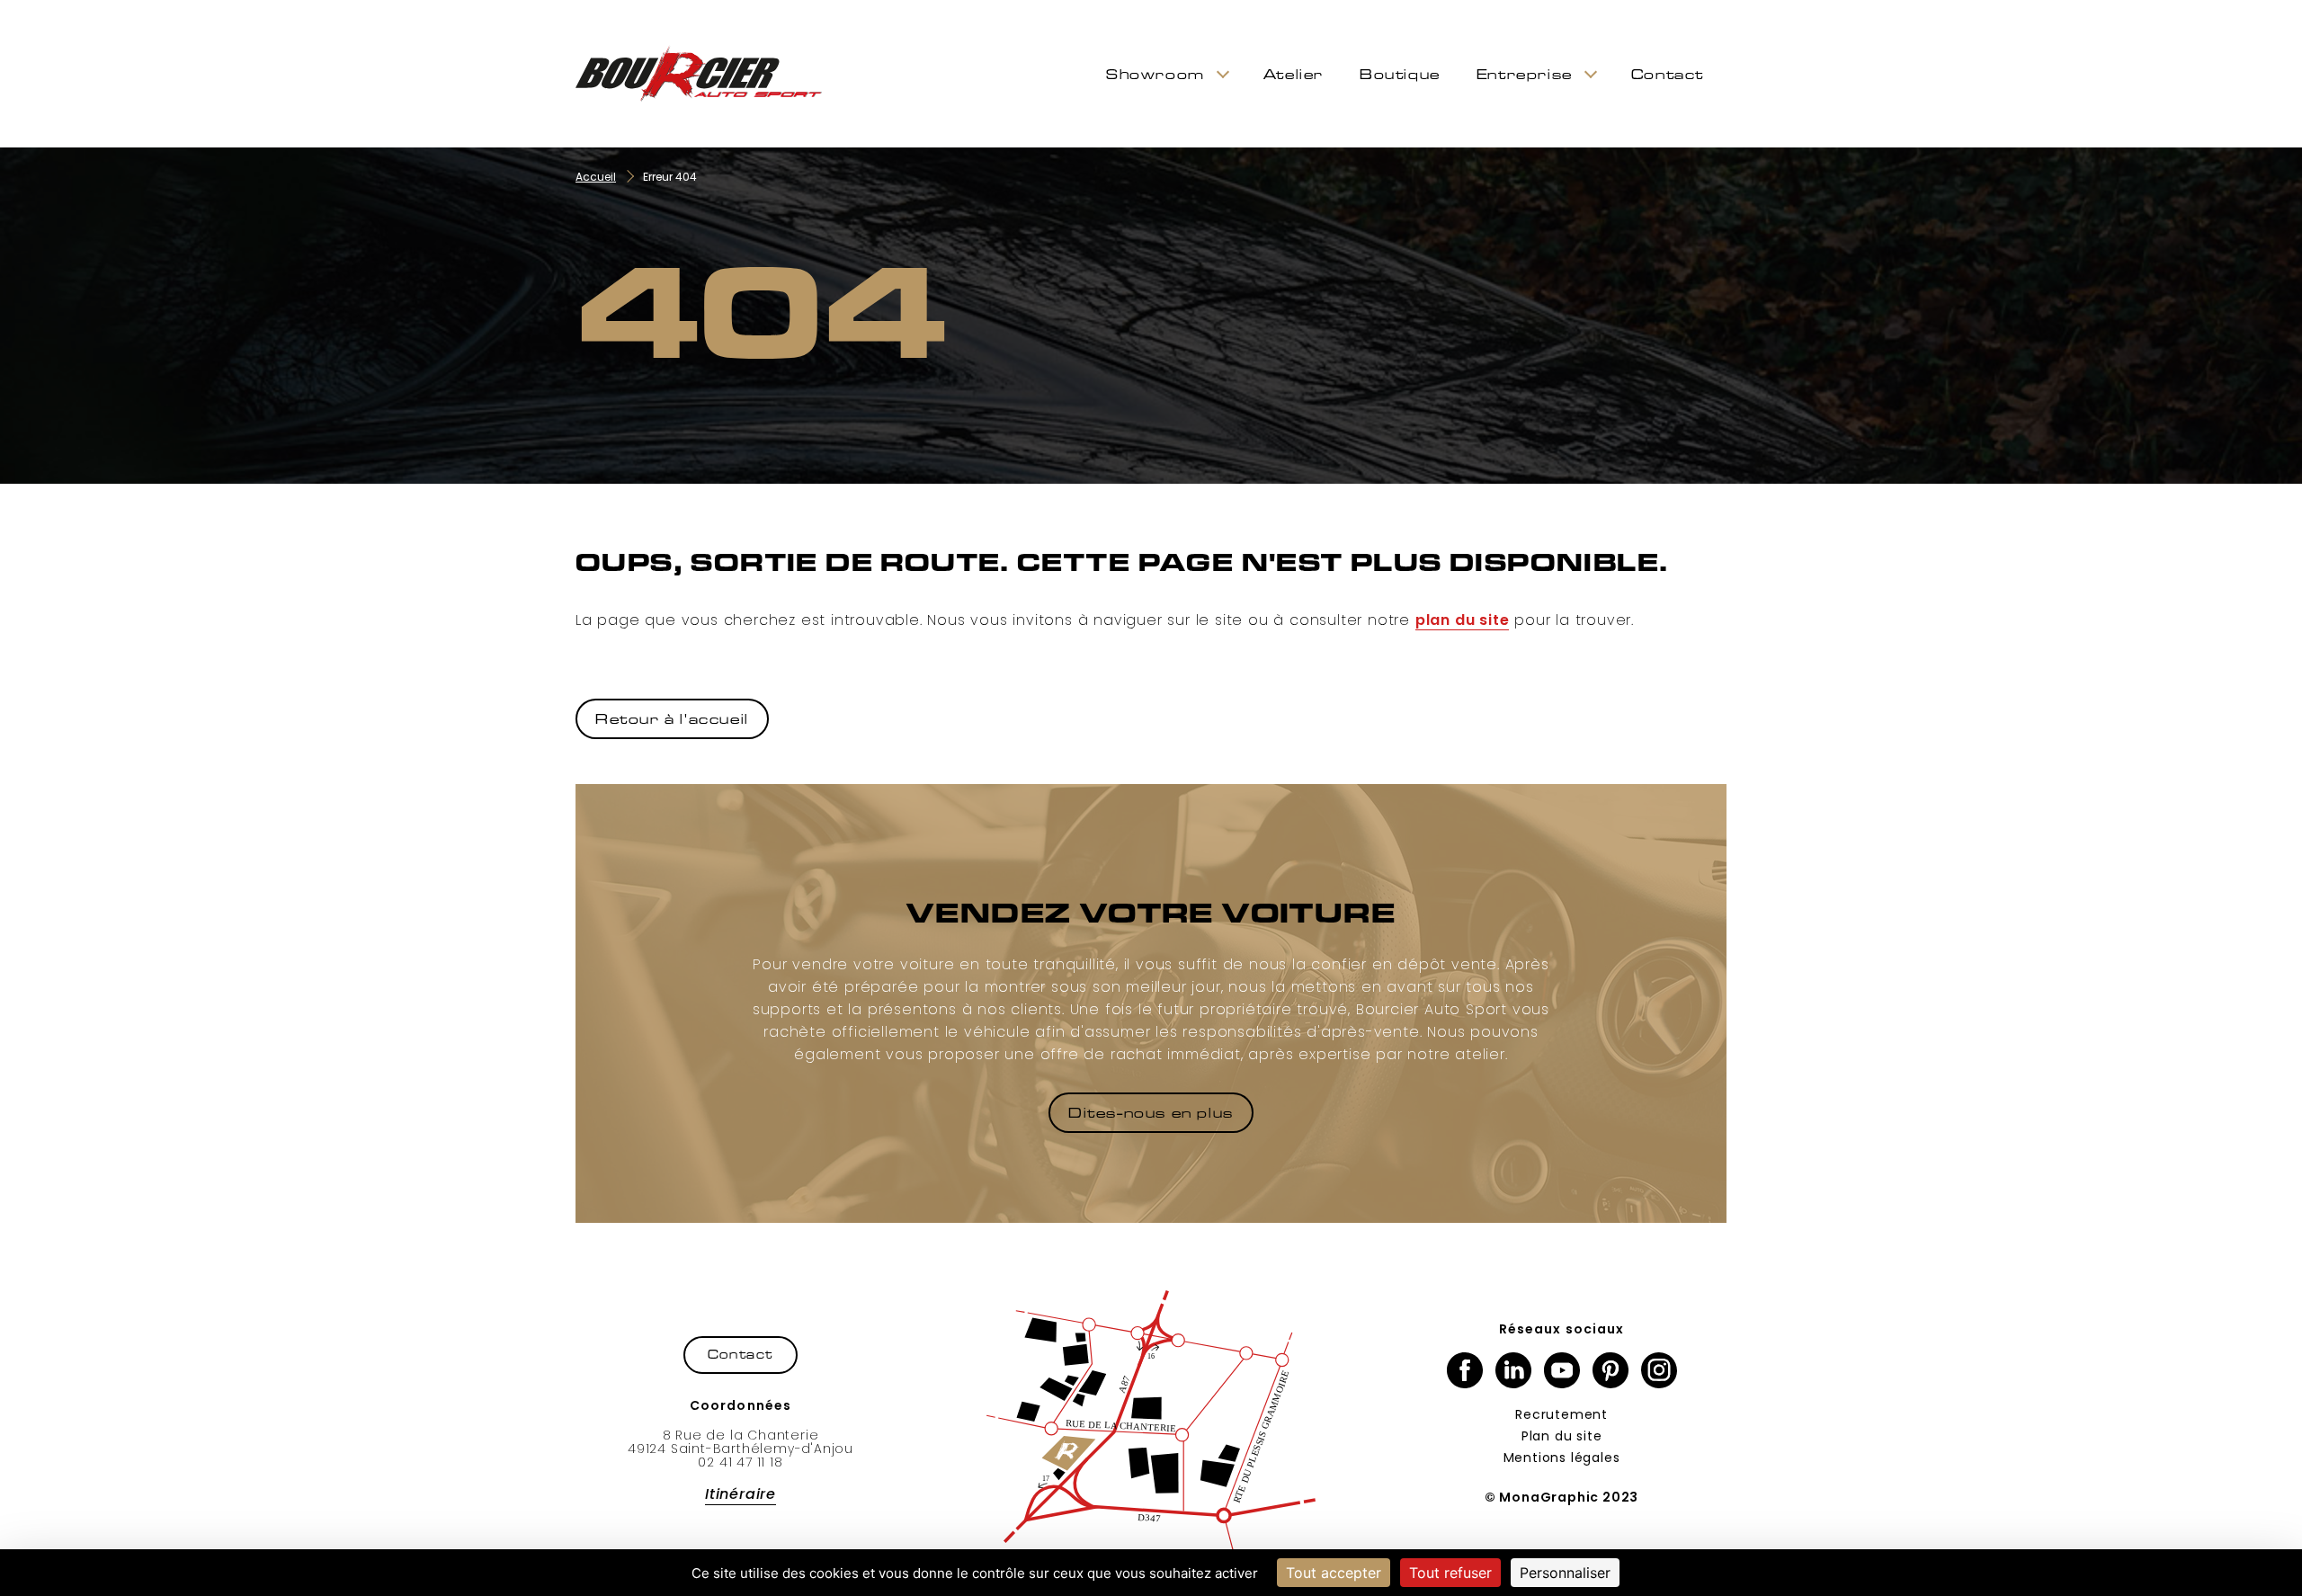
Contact (741, 1357)
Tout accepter (1334, 1573)
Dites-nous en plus (1151, 1115)
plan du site (1463, 620)
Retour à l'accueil (672, 721)
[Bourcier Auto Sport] (699, 73)
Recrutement (1561, 1414)
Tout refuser (1450, 1573)
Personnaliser (1565, 1573)
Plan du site (1562, 1436)
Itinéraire (741, 1494)
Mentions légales (1562, 1458)
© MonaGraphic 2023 (1561, 1497)
